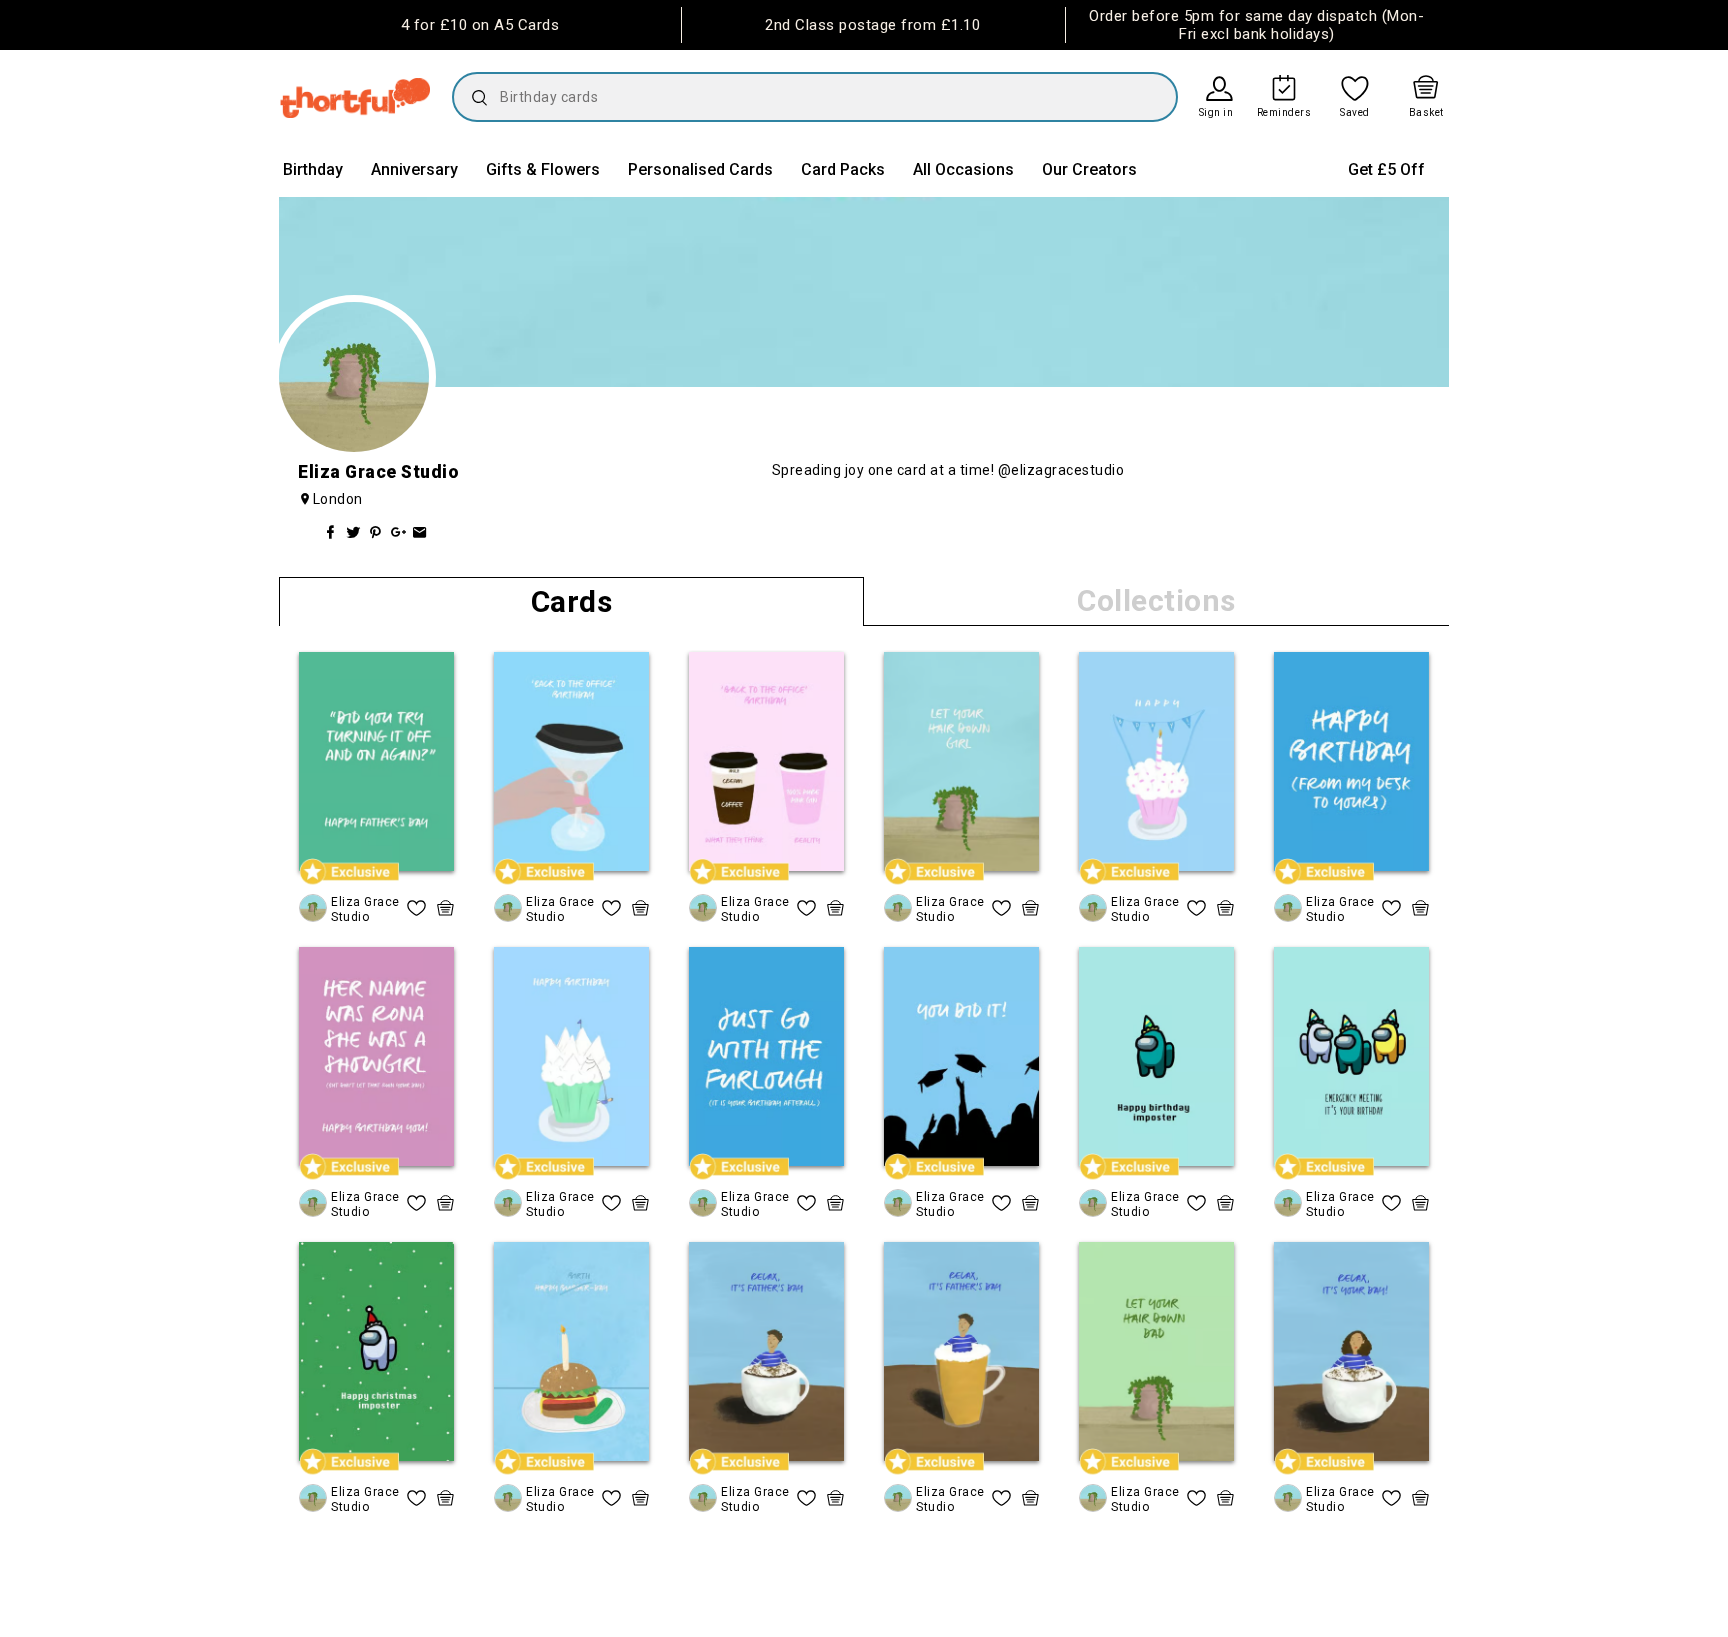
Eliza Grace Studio (365, 909)
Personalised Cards (700, 169)
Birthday (313, 169)
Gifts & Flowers (543, 169)
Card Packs (843, 169)
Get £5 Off (1386, 169)
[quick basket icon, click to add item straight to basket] (445, 908)
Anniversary (414, 169)
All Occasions (963, 169)
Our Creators (1089, 169)
